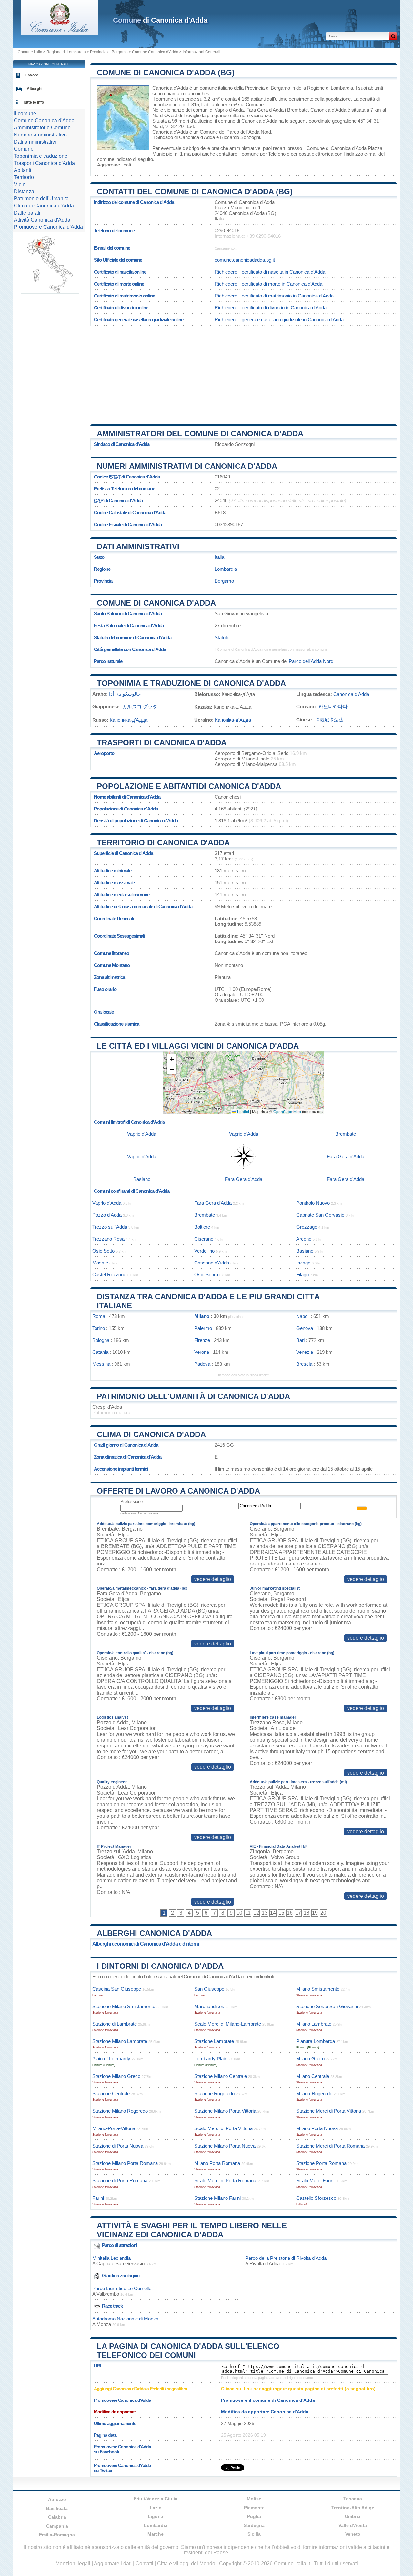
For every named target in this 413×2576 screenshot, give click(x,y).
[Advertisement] (244, 373)
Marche (156, 2534)
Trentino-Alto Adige (353, 2508)
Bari (300, 1340)
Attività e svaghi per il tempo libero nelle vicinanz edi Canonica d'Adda (192, 2230)
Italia (219, 557)
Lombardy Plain (211, 2059)
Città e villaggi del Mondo (186, 2564)
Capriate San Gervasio (320, 1215)
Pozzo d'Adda (107, 1215)
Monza (104, 2324)
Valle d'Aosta (353, 2525)
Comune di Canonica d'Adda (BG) (166, 72)
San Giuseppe (209, 1989)
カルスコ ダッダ (140, 706)
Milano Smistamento (318, 1989)
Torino (99, 1328)
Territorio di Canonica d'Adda (163, 843)
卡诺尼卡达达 (329, 720)
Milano (202, 1316)
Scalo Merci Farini (315, 2181)
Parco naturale (108, 661)
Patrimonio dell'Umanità (41, 199)
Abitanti (23, 170)
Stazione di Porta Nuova (118, 2146)
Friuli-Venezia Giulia (156, 2499)
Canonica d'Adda (170, 88)
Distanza (24, 191)
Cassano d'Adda (212, 1263)
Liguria (156, 2516)
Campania (57, 2526)
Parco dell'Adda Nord (249, 132)
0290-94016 (227, 231)
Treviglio (192, 115)
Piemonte (254, 2508)
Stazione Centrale (111, 2093)
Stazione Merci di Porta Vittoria (329, 2111)
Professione (131, 1501)
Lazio (156, 2508)
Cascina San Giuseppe (117, 1989)
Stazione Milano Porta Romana (125, 2163)
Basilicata (57, 2508)
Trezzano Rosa (108, 1239)
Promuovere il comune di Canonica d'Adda (268, 2400)
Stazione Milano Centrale (221, 2076)
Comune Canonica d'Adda (155, 52)
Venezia (305, 1352)
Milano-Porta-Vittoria (114, 2128)
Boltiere (202, 1227)
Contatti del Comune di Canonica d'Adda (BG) (195, 191)
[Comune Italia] (60, 33)
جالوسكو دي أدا (125, 694)
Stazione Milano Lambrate (120, 2041)
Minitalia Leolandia (111, 2258)
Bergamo (224, 581)
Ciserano (204, 1239)
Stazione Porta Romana (321, 2163)
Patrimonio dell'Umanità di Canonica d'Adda (193, 1396)
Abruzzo (57, 2499)
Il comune (25, 113)
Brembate (297, 110)
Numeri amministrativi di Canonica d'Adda (187, 466)
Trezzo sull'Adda (110, 1227)
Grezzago (307, 1227)
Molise (254, 2499)
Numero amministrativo (40, 135)
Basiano (142, 1179)
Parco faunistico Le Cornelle (122, 2288)
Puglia (254, 2516)
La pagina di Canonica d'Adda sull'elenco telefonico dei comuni (188, 2351)
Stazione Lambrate (214, 2041)
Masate (100, 1263)
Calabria (57, 2517)
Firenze (202, 1340)
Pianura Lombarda (316, 2041)
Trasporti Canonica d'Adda (44, 163)
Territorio (24, 177)
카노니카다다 (333, 706)
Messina (101, 1364)
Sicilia (254, 2534)
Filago (302, 1275)
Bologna (101, 1340)
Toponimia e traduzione (41, 156)
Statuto (222, 637)
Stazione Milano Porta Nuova (225, 2146)
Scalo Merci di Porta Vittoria (223, 2128)
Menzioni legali (73, 2564)
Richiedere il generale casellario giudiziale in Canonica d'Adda (279, 320)
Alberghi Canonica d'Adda (154, 1933)
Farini (98, 2198)
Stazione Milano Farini (217, 2198)
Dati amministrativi (138, 546)
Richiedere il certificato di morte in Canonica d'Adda (268, 284)
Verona (202, 1352)
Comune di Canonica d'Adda (156, 603)
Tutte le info (33, 102)
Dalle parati (27, 213)
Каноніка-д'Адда (233, 720)
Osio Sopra (206, 1275)
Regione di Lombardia (66, 52)
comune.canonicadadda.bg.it (245, 260)
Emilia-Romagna (57, 2535)
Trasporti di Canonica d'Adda (162, 743)
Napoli (303, 1316)
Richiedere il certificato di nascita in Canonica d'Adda (270, 272)
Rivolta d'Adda (265, 2264)
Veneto (353, 2534)
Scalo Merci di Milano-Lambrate (228, 2024)
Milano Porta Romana (217, 2163)
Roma (99, 1316)
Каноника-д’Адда (129, 720)
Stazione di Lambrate (115, 2024)
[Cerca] (393, 36)
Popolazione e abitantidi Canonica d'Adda (189, 786)
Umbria (353, 2516)
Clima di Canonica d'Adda (151, 1434)
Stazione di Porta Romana (120, 2181)
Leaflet (243, 1111)
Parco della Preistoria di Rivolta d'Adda (286, 2258)
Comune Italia (30, 52)
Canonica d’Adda (351, 694)
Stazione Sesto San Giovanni (327, 2006)
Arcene (304, 1239)
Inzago (303, 1263)
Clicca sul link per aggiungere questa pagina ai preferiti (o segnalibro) (298, 2389)
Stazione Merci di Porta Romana (330, 2146)
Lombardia (226, 569)
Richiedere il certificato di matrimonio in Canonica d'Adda (274, 296)
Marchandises (209, 2006)
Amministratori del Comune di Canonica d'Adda (200, 433)
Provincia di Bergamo (109, 52)
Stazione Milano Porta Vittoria (225, 2111)
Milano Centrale (313, 2076)
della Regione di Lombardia (325, 88)
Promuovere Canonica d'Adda (48, 227)
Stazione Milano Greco (116, 2076)
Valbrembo (108, 2294)
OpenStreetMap (287, 1111)
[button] (172, 1059)
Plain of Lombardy (111, 2059)
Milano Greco (310, 2059)
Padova (202, 1364)
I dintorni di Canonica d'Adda (160, 1966)
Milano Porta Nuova (317, 2128)
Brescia (304, 1364)
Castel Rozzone (109, 1275)
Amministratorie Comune (42, 128)
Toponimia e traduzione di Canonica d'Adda (191, 683)
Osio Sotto (103, 1251)
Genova (305, 1328)
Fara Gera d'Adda (265, 110)
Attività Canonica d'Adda (42, 220)
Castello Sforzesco (316, 2198)
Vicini (20, 184)
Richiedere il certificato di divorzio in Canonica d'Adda (271, 308)
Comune (24, 149)
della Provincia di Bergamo (262, 88)
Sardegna (254, 2525)
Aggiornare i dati (114, 165)
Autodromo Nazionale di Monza (125, 2319)
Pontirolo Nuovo (313, 1203)
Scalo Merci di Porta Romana (225, 2181)
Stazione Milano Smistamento (124, 2006)
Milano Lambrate (314, 2024)
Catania (100, 1352)
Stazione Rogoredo (214, 2093)
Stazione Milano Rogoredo (120, 2111)
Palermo (203, 1328)
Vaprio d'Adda (229, 110)
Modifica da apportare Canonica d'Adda (265, 2412)
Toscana (353, 2499)
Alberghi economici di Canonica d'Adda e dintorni (146, 1944)
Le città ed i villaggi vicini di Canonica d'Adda (198, 1046)
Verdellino (204, 1251)
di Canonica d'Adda (160, 20)
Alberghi (35, 89)
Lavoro (32, 75)
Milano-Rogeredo (314, 2093)
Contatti (144, 2564)
